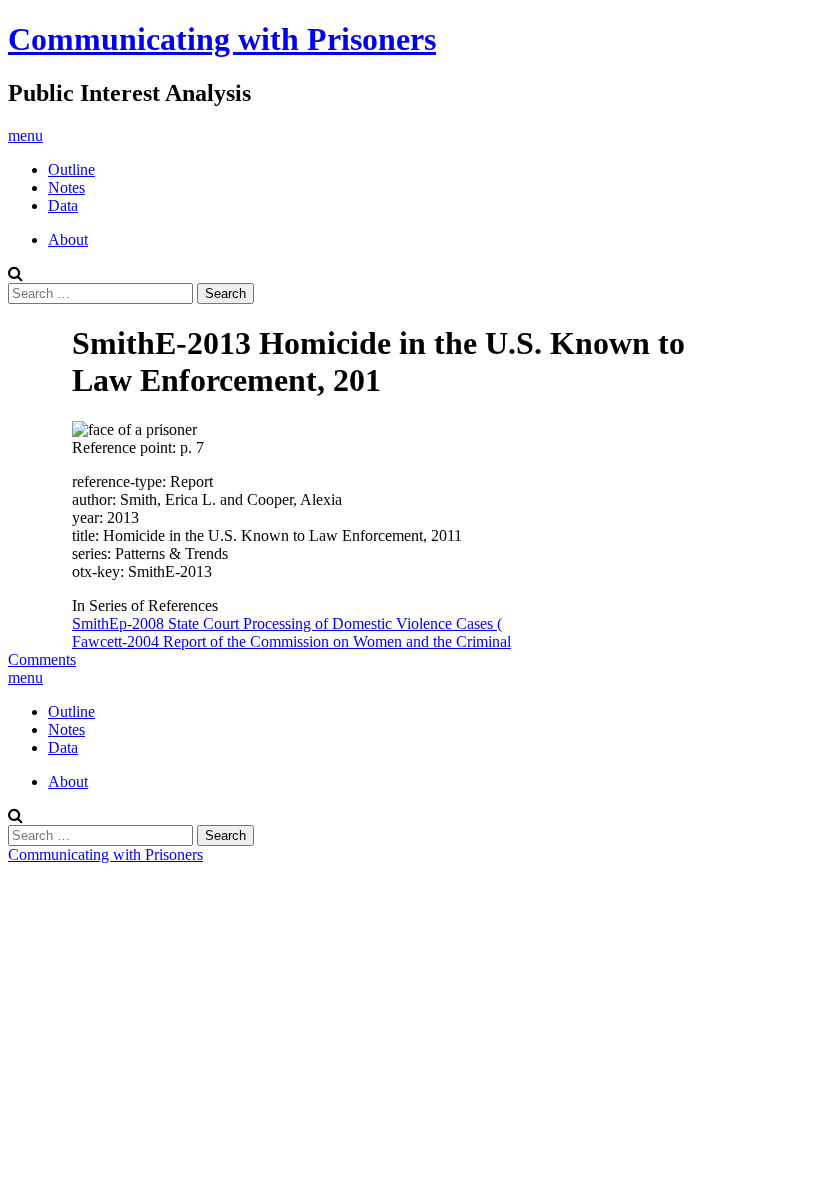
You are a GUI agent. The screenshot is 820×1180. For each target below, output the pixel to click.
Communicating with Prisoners (222, 39)
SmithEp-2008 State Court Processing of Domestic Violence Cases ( (287, 623)
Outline (71, 169)
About (68, 239)
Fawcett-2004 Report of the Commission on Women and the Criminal (291, 641)
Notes (66, 187)
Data (63, 205)
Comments (42, 659)
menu (25, 135)
